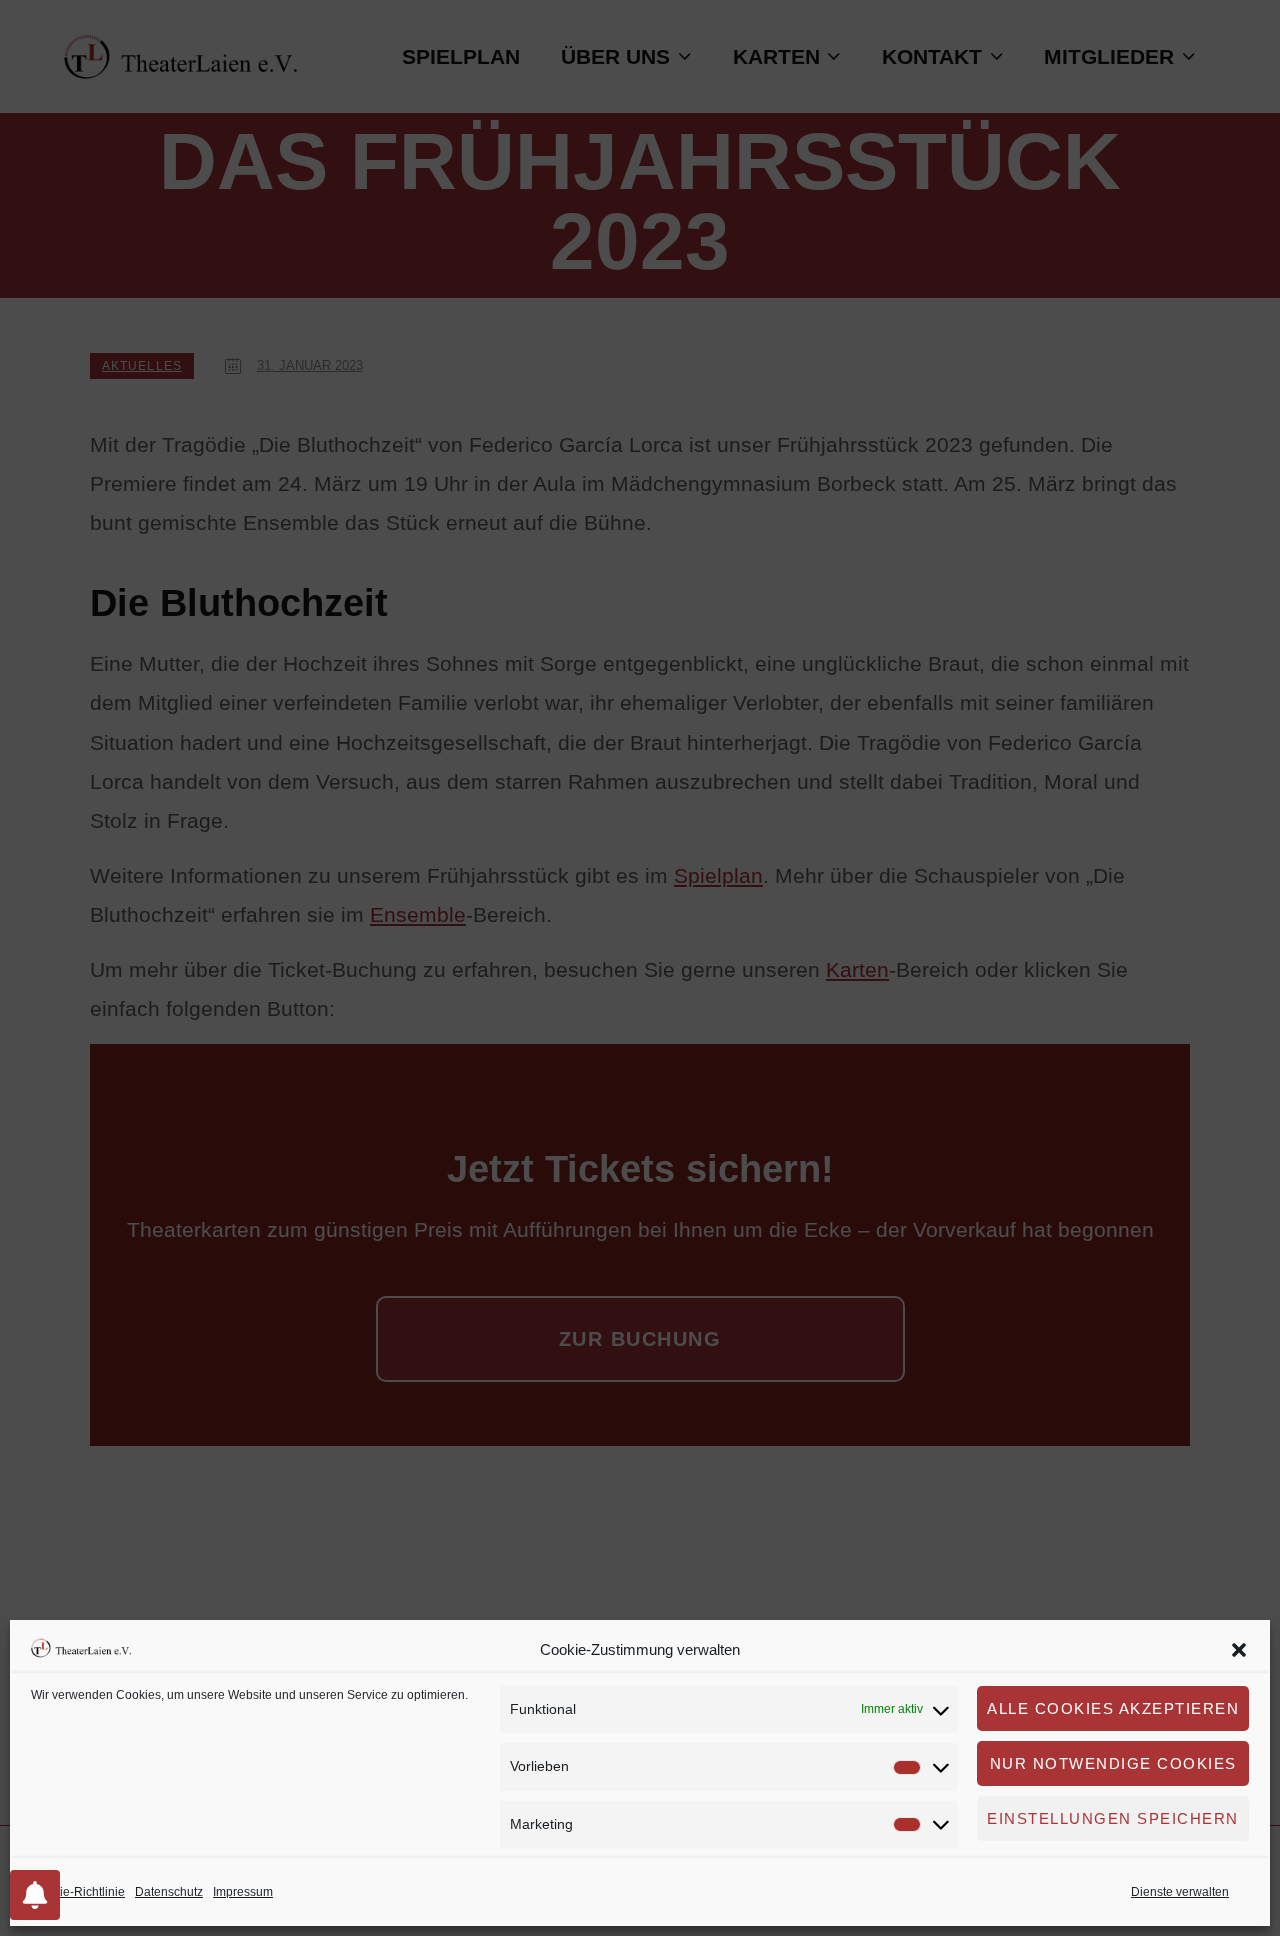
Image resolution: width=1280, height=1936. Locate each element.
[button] (1239, 1650)
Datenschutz (169, 1892)
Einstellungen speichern (1113, 1818)
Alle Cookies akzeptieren (1113, 1708)
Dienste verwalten (1180, 1892)
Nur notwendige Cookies (1113, 1763)
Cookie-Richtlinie (78, 1892)
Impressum (243, 1892)
